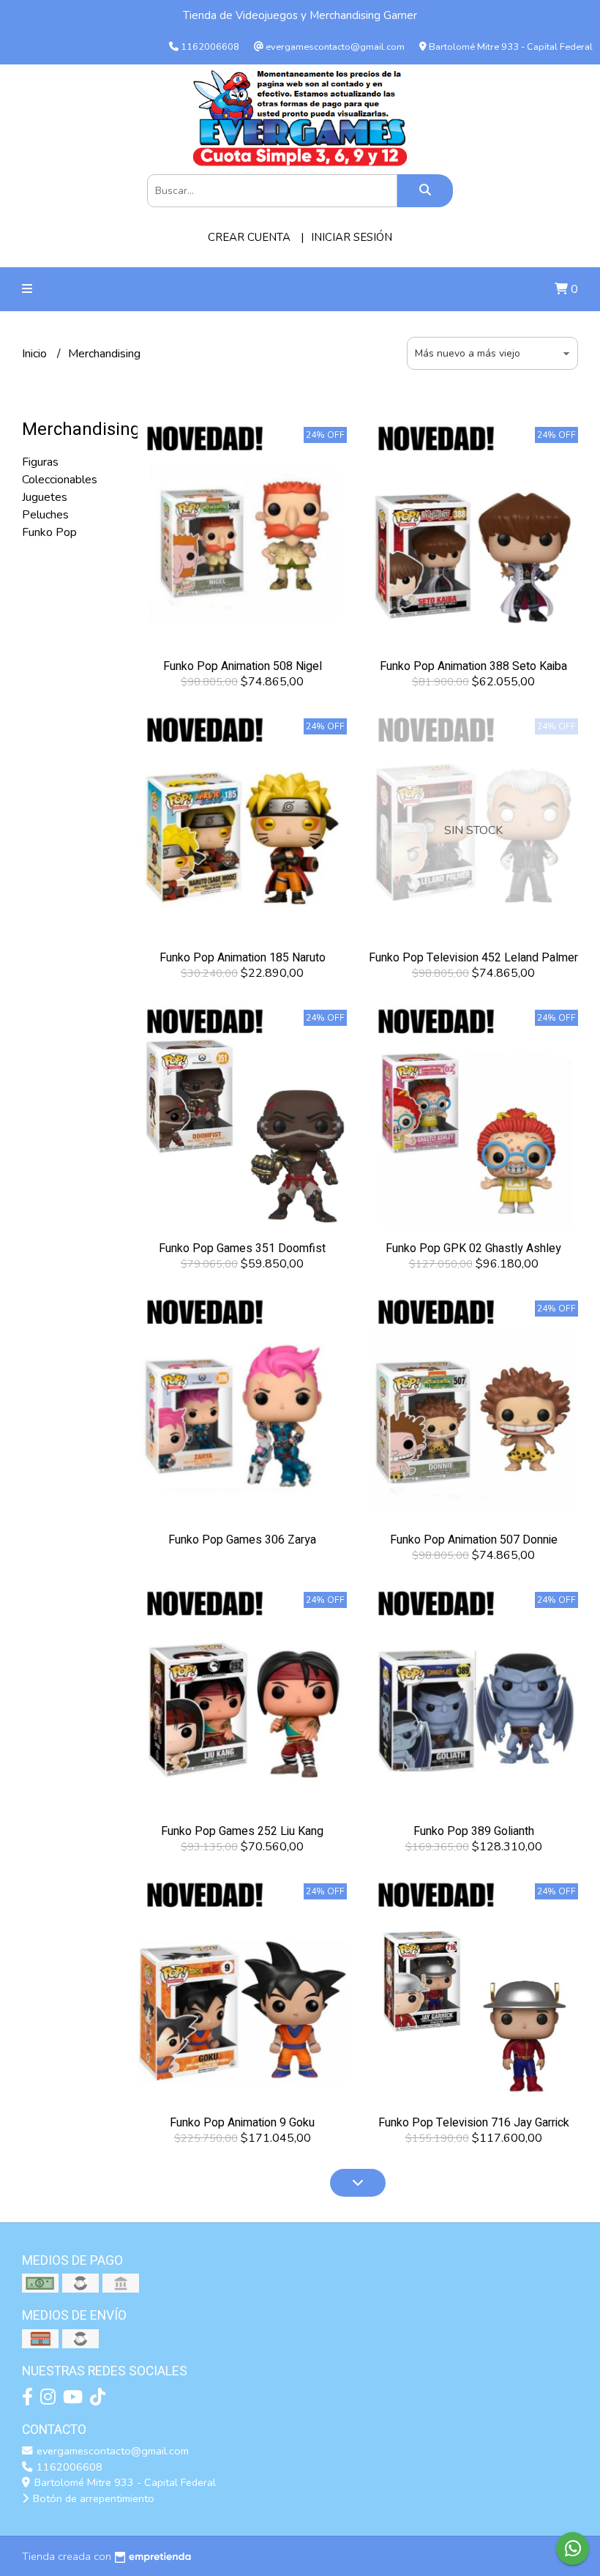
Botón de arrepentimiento (92, 2498)
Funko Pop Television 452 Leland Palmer (473, 958)
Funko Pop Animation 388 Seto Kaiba (473, 666)
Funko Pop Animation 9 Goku (242, 2123)
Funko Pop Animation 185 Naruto (243, 958)
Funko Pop (49, 532)
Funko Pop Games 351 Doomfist (242, 1248)
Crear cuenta (249, 237)
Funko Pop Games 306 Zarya (242, 1540)
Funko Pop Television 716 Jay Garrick (474, 2123)
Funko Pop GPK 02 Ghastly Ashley (473, 1248)
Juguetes (45, 497)
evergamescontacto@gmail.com (111, 2451)
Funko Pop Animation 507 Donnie (474, 1540)
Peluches (45, 515)
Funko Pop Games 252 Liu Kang (242, 1831)
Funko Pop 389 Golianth (474, 1831)
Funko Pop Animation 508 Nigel (243, 666)
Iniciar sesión (352, 237)
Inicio (36, 354)
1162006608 (68, 2467)
